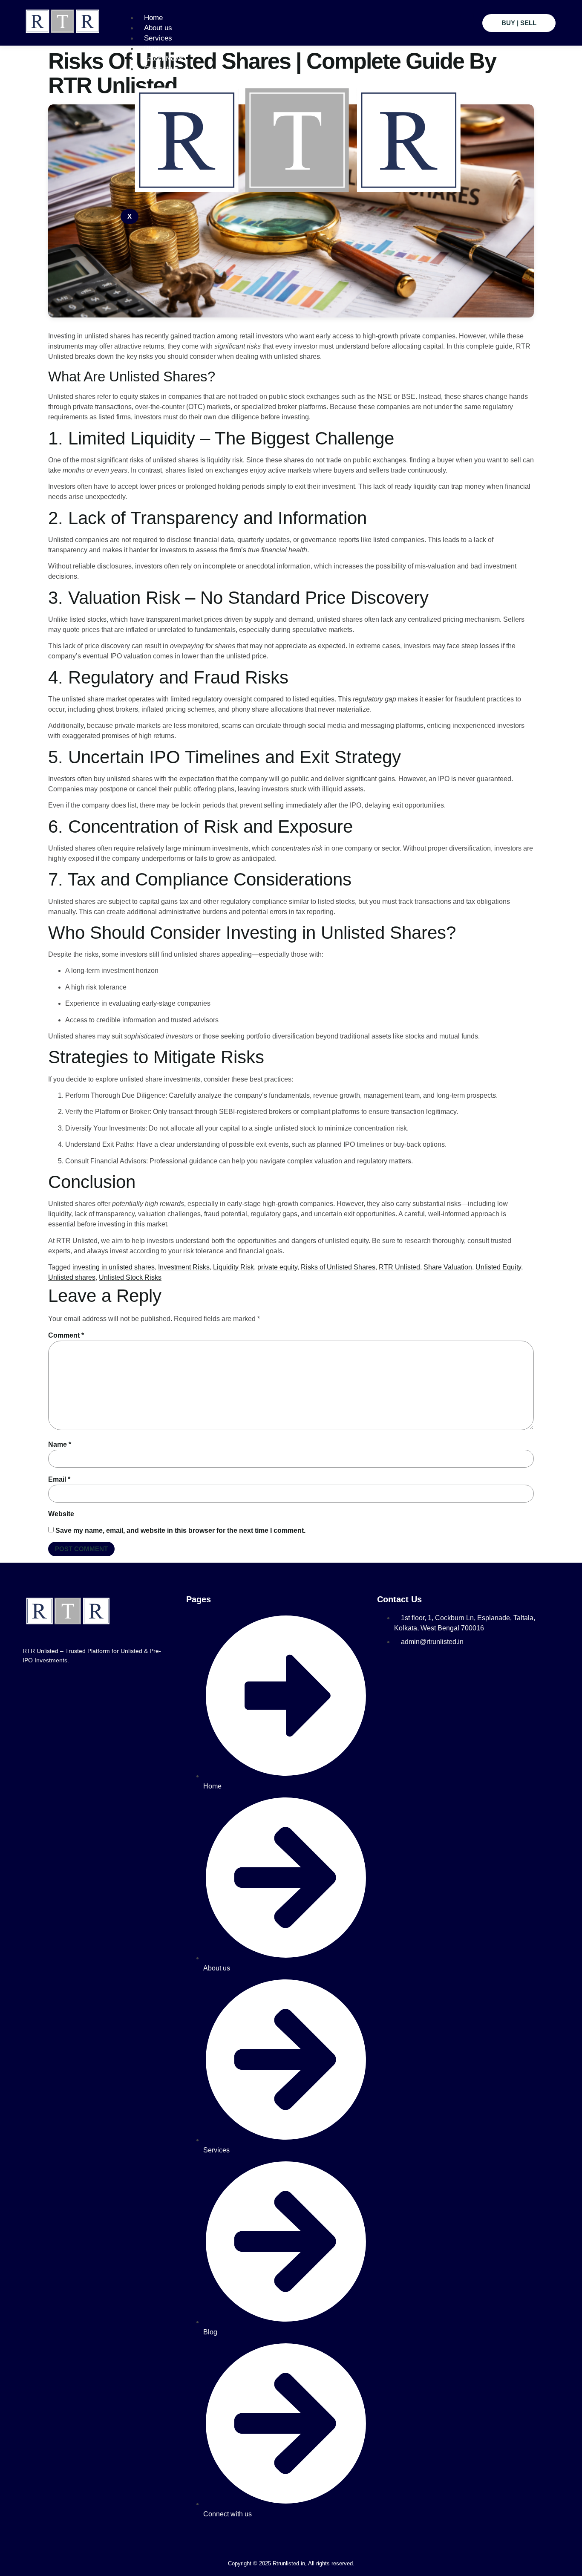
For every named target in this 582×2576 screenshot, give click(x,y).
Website (61, 1514)
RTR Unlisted (399, 1267)
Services (158, 38)
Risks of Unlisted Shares (338, 1267)
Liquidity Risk (233, 1267)
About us (158, 28)
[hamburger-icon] (467, 16)
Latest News (164, 59)
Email (59, 1479)
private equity (277, 1267)
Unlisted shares (72, 1277)
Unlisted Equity (498, 1267)
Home (153, 18)
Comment (66, 1335)
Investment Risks (184, 1267)
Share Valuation (448, 1267)
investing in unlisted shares (114, 1267)
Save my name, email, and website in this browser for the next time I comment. (180, 1530)
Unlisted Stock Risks (130, 1277)
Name (60, 1444)
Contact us (161, 69)
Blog (151, 48)
